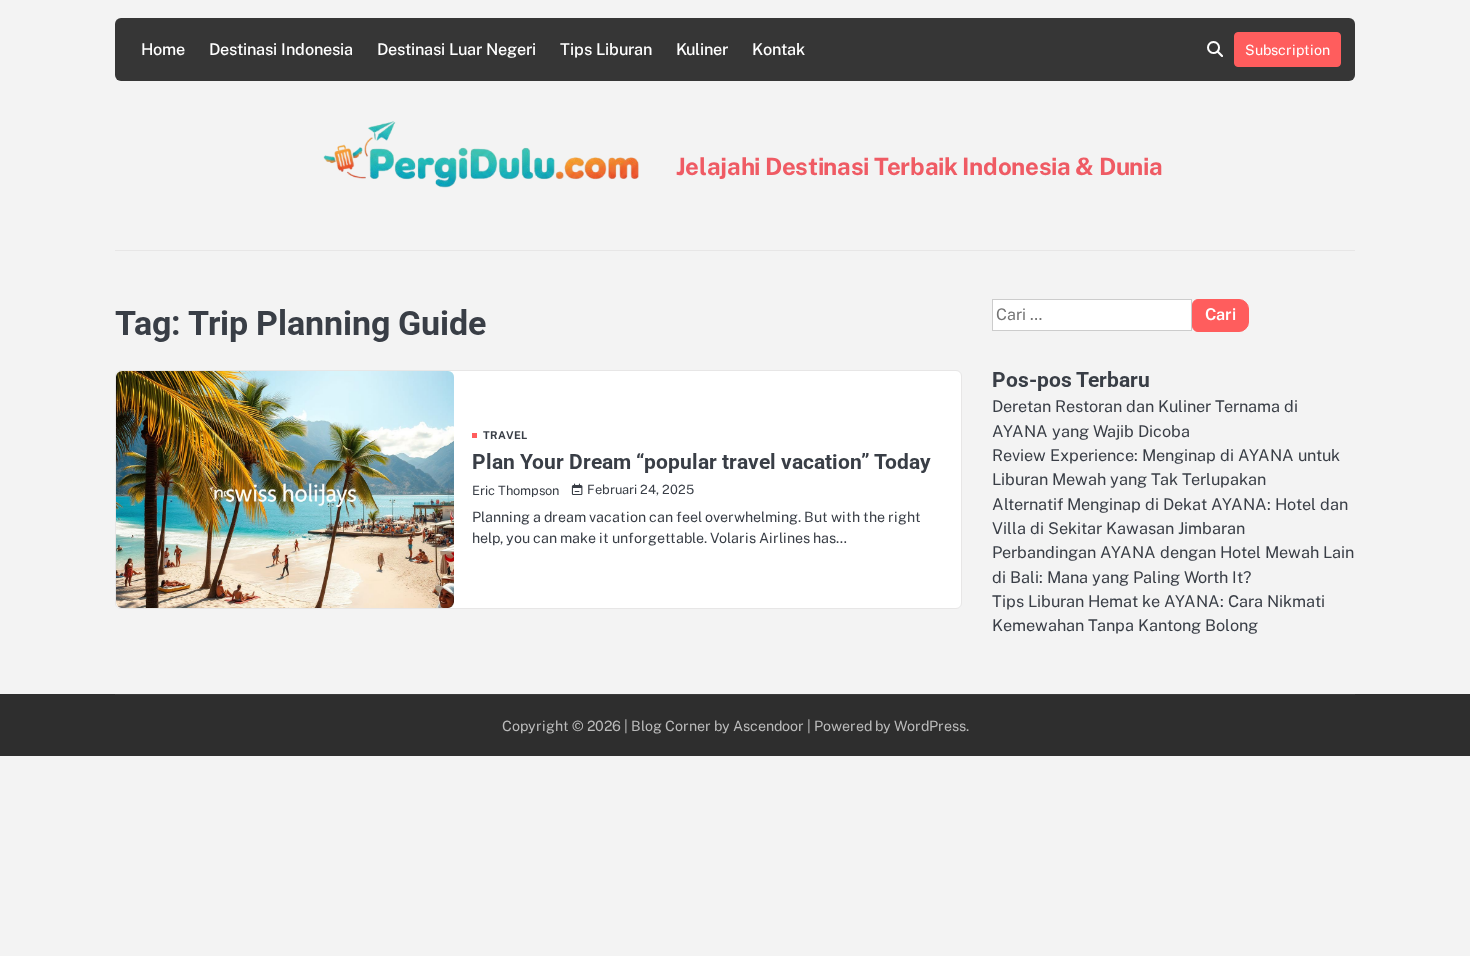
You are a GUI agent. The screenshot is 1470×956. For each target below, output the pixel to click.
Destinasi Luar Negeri (456, 49)
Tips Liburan (606, 49)
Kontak (778, 49)
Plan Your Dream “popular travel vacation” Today (701, 461)
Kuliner (702, 49)
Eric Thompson (515, 490)
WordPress (930, 725)
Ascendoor (768, 725)
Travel (505, 435)
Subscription (1287, 49)
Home (163, 49)
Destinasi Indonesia (281, 49)
